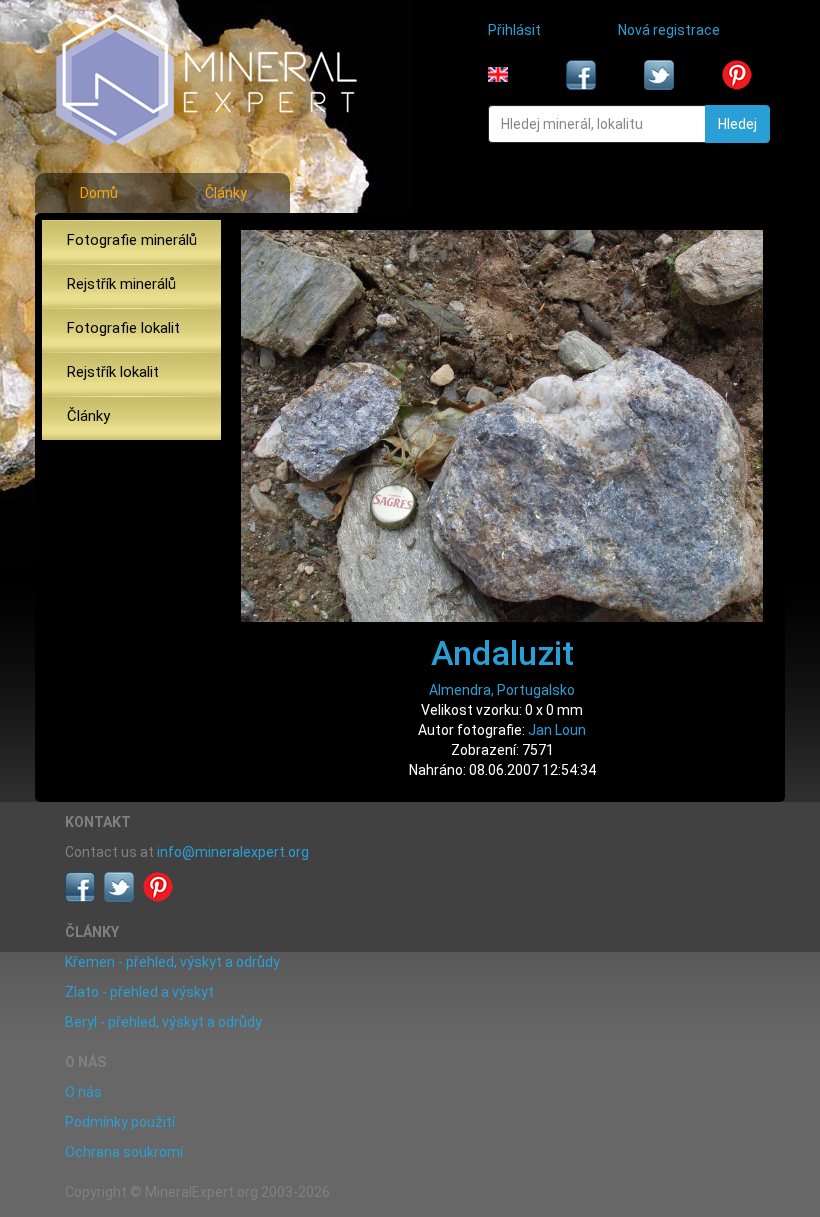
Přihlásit (514, 30)
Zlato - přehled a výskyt (139, 992)
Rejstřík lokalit (113, 372)
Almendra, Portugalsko (502, 690)
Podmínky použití (120, 1122)
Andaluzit (502, 653)
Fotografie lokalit (123, 328)
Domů (99, 193)
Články (226, 193)
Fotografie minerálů (132, 240)
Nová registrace (669, 30)
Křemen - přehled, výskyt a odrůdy (172, 962)
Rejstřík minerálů (121, 284)
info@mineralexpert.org (233, 852)
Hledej (737, 124)
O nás (83, 1092)
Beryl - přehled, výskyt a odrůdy (163, 1022)
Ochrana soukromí (124, 1152)
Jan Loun (557, 730)
